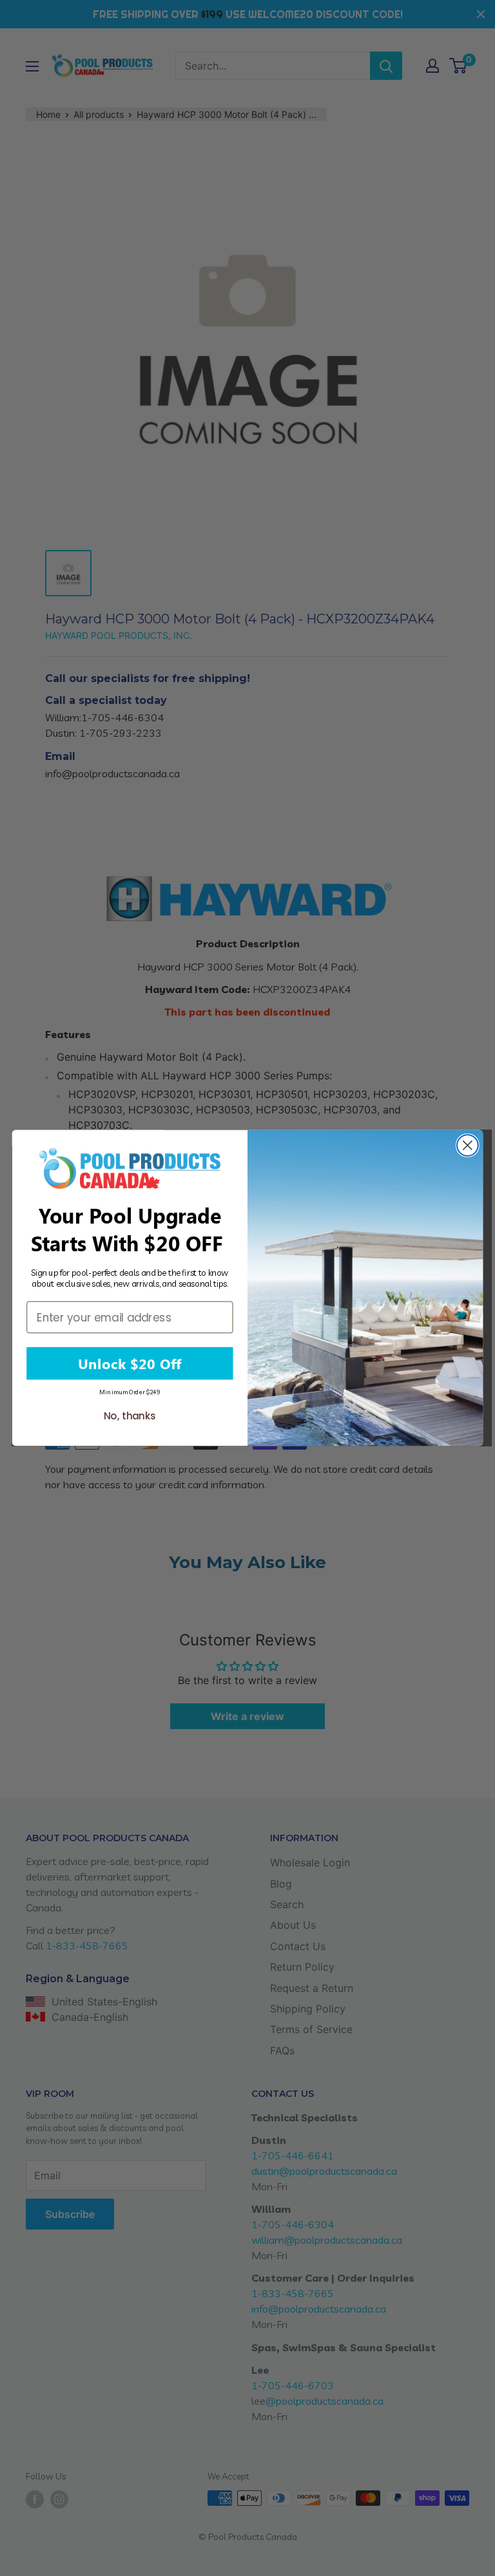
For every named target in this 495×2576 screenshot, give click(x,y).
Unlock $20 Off (130, 1363)
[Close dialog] (468, 1145)
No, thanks (130, 1416)
